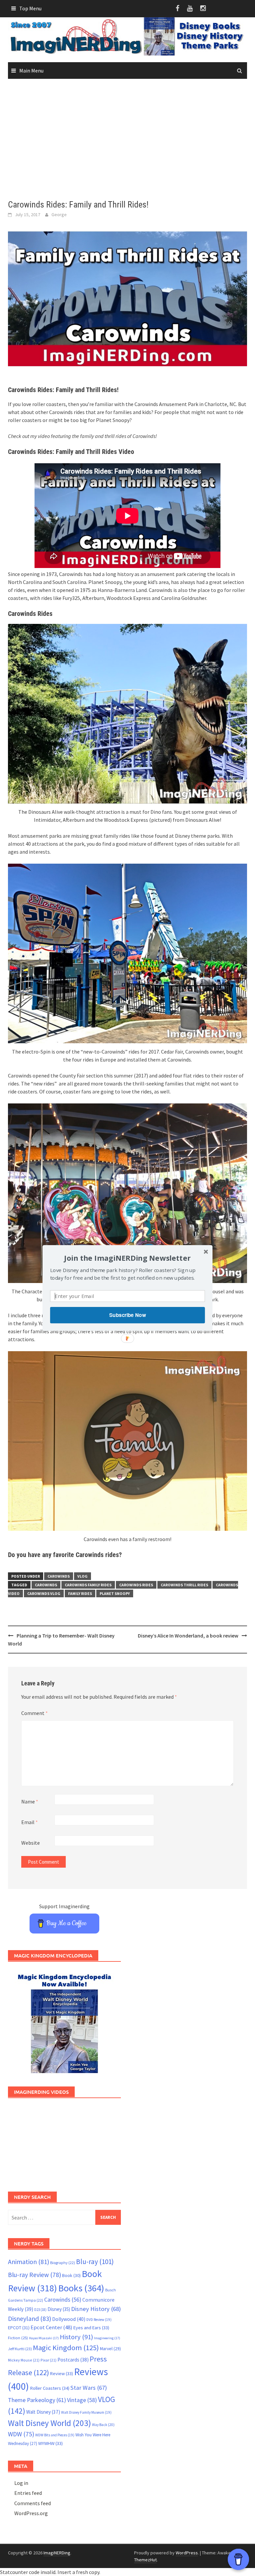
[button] (127, 1258)
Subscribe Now (127, 1315)
